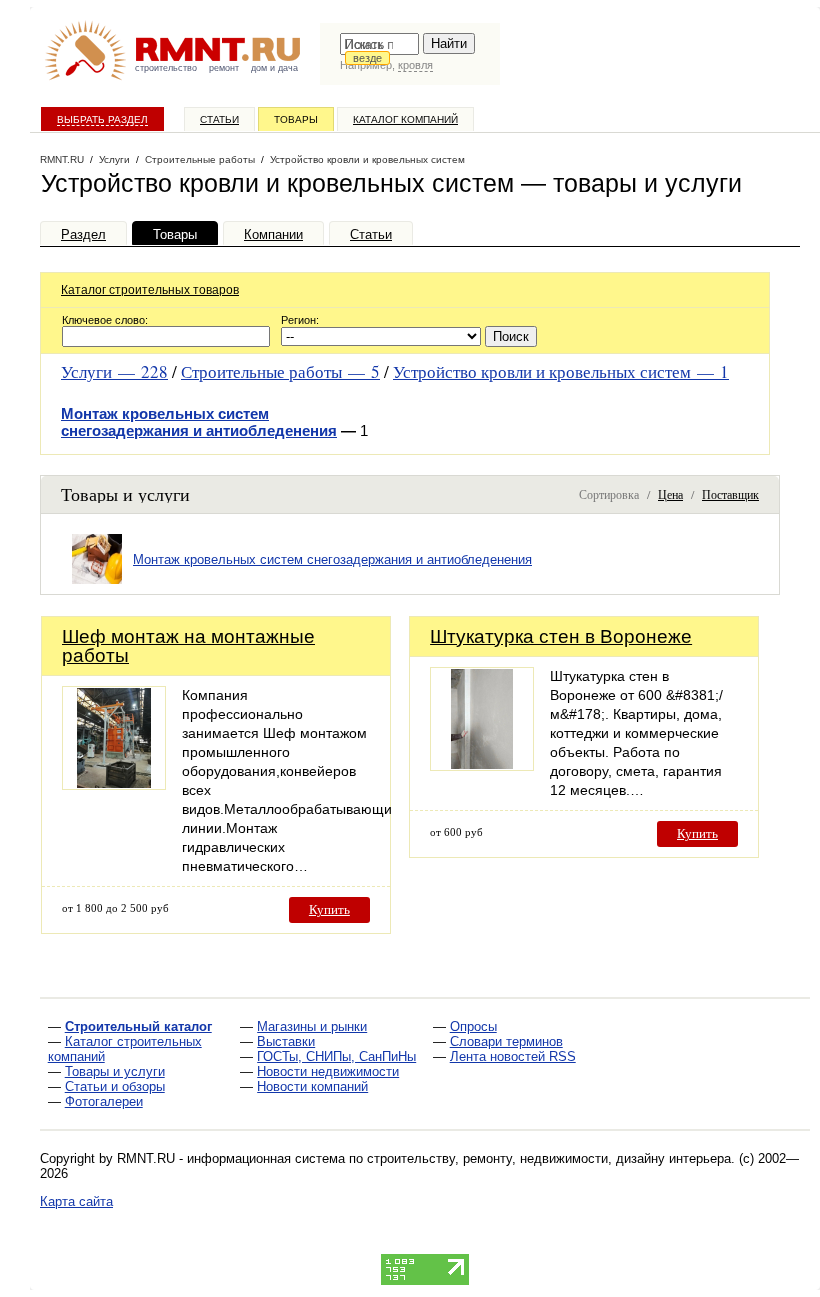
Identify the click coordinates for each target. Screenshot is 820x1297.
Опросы (473, 1026)
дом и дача (274, 68)
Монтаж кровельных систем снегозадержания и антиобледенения (199, 422)
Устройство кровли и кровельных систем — (561, 371)
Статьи (219, 119)
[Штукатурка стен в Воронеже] (482, 765)
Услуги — (114, 371)
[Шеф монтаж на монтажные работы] (114, 784)
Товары (296, 119)
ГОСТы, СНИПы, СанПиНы (336, 1056)
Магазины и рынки (312, 1026)
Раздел (83, 234)
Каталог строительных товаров (150, 290)
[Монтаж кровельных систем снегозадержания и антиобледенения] (97, 584)
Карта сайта (76, 1201)
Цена (670, 494)
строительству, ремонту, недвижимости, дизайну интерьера (549, 1158)
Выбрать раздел (102, 119)
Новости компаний (312, 1086)
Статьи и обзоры (115, 1086)
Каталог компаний (405, 119)
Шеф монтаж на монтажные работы (188, 646)
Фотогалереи (104, 1101)
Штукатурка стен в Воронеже (561, 636)
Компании (273, 234)
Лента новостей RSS (513, 1056)
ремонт (224, 68)
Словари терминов (506, 1041)
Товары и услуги (115, 1071)
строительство (166, 68)
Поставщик (730, 494)
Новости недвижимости (328, 1071)
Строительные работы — (280, 371)
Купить (329, 909)
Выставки (286, 1041)
